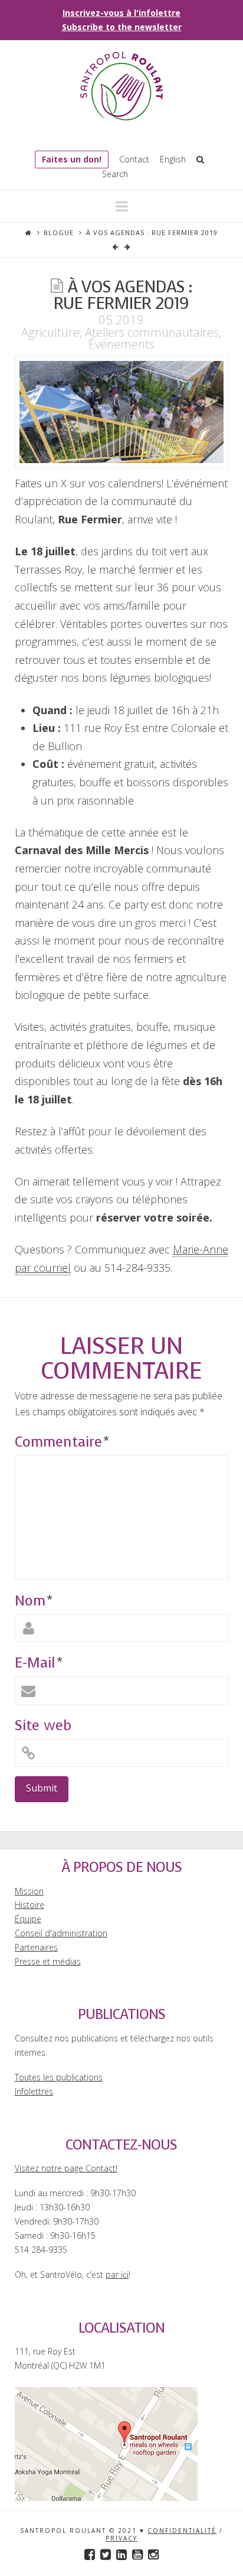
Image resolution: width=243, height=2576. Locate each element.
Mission (29, 1891)
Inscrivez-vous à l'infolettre (121, 13)
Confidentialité (182, 2531)
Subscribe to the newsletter (122, 27)
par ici (117, 2274)
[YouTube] (137, 2554)
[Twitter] (106, 2554)
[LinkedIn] (121, 2554)
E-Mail (38, 1663)
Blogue (59, 232)
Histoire (29, 1905)
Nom (33, 1601)
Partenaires (36, 1947)
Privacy (121, 2538)
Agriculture (50, 332)
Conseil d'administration (61, 1933)
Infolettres (34, 2091)
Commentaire (62, 1442)
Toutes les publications (59, 2077)
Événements (121, 344)
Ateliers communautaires (152, 332)
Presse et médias (48, 1961)
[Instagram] (153, 2554)
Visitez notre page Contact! (66, 2168)
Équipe (28, 1919)
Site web (43, 1725)
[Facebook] (90, 2554)
